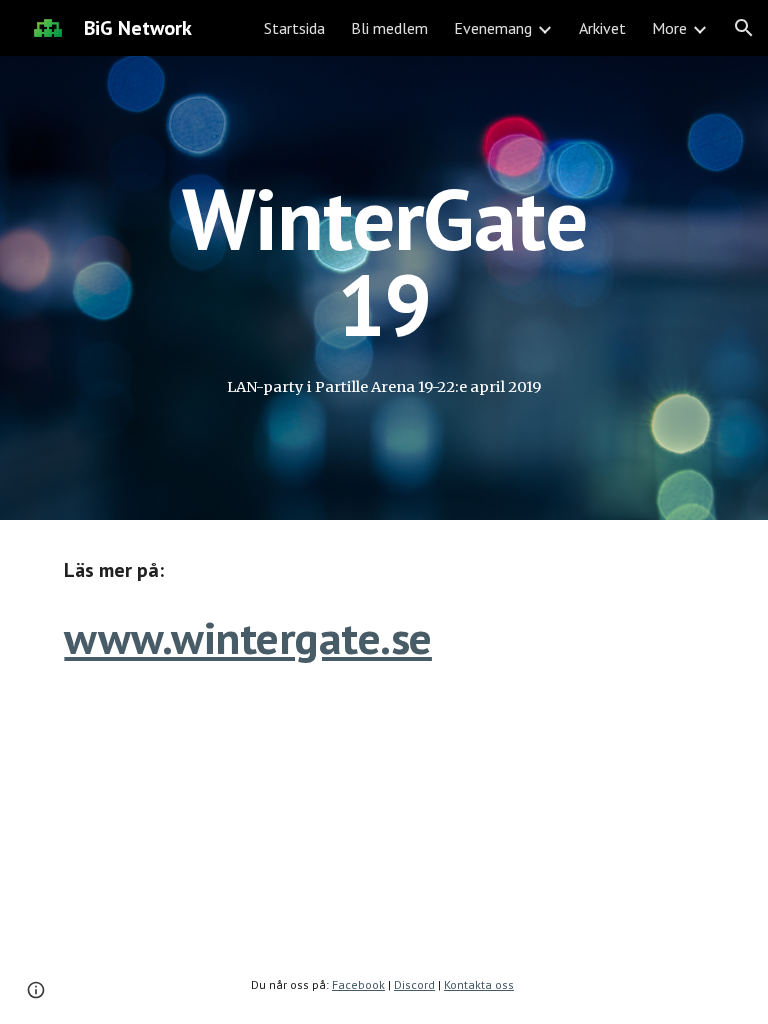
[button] (744, 28)
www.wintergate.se (248, 637)
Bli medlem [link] (389, 28)
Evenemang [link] (493, 28)
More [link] (669, 28)
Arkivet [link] (602, 28)
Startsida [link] (294, 28)
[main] (383, 261)
